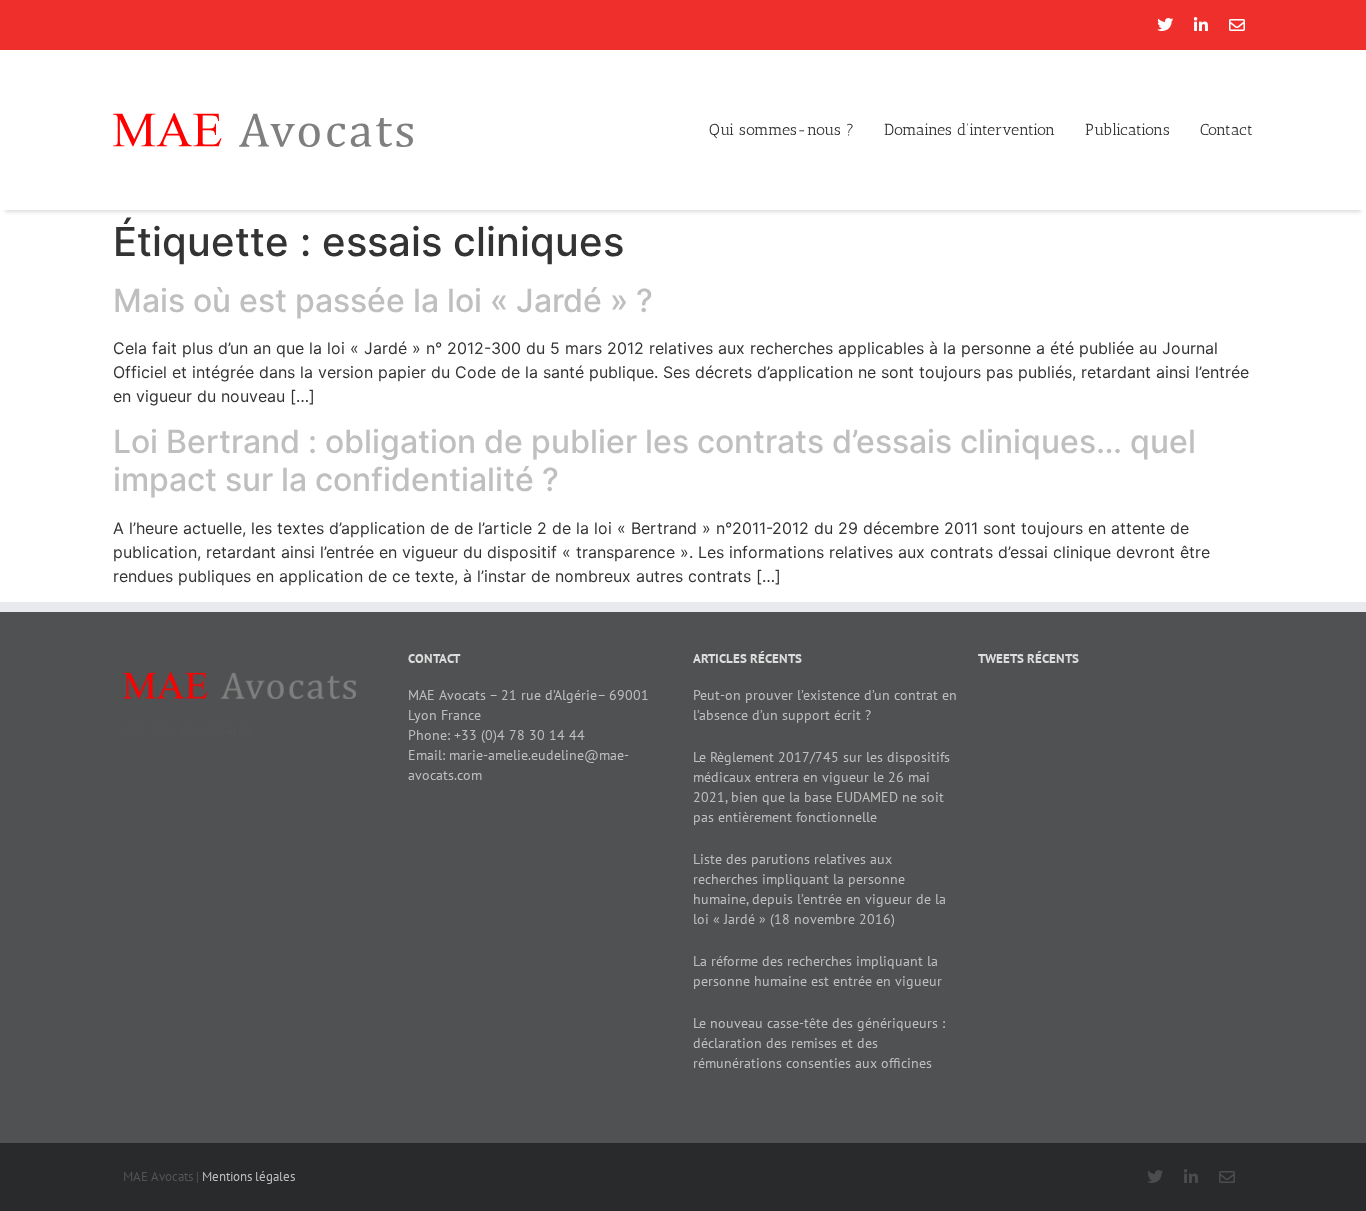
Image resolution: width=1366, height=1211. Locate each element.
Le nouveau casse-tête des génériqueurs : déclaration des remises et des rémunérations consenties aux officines (819, 1043)
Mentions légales (248, 1176)
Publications (1127, 129)
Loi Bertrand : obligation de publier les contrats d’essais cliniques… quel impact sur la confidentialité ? (654, 460)
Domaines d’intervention (969, 129)
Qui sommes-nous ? (781, 129)
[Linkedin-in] (1201, 25)
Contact (1226, 129)
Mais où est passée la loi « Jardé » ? (383, 300)
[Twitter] (1165, 25)
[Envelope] (1237, 25)
